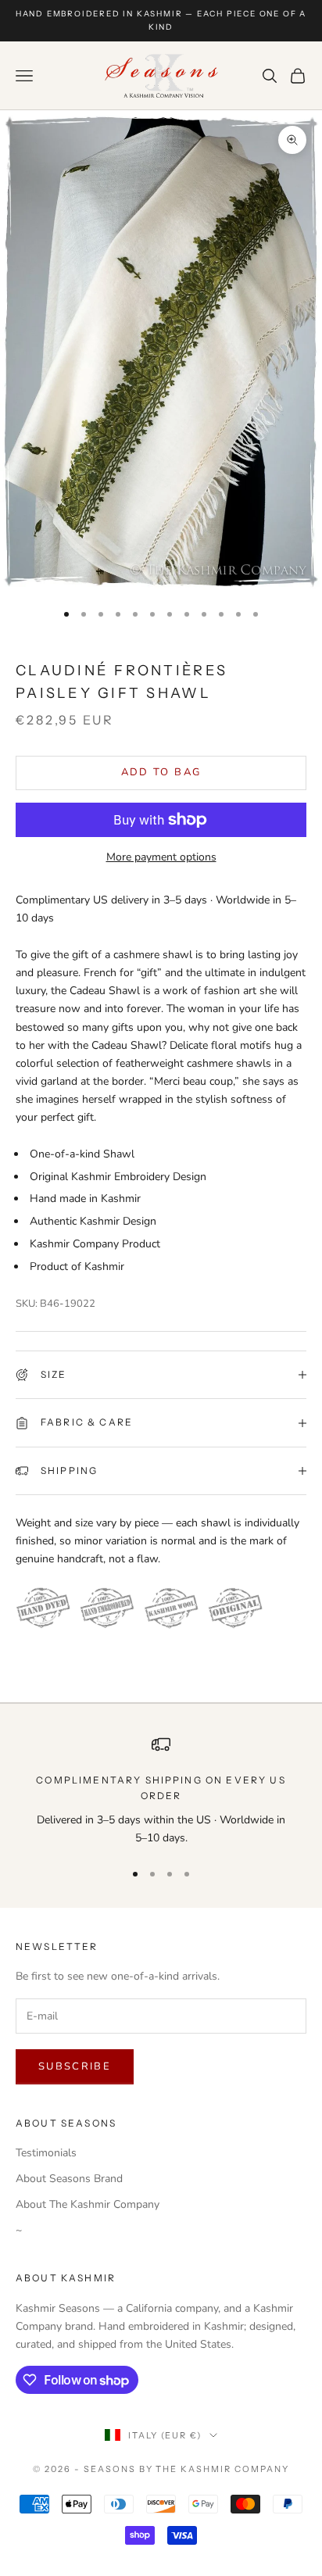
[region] (161, 1791)
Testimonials (46, 2153)
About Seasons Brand (69, 2179)
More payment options (161, 857)
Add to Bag (161, 772)
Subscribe (75, 2066)
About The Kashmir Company (88, 2204)
